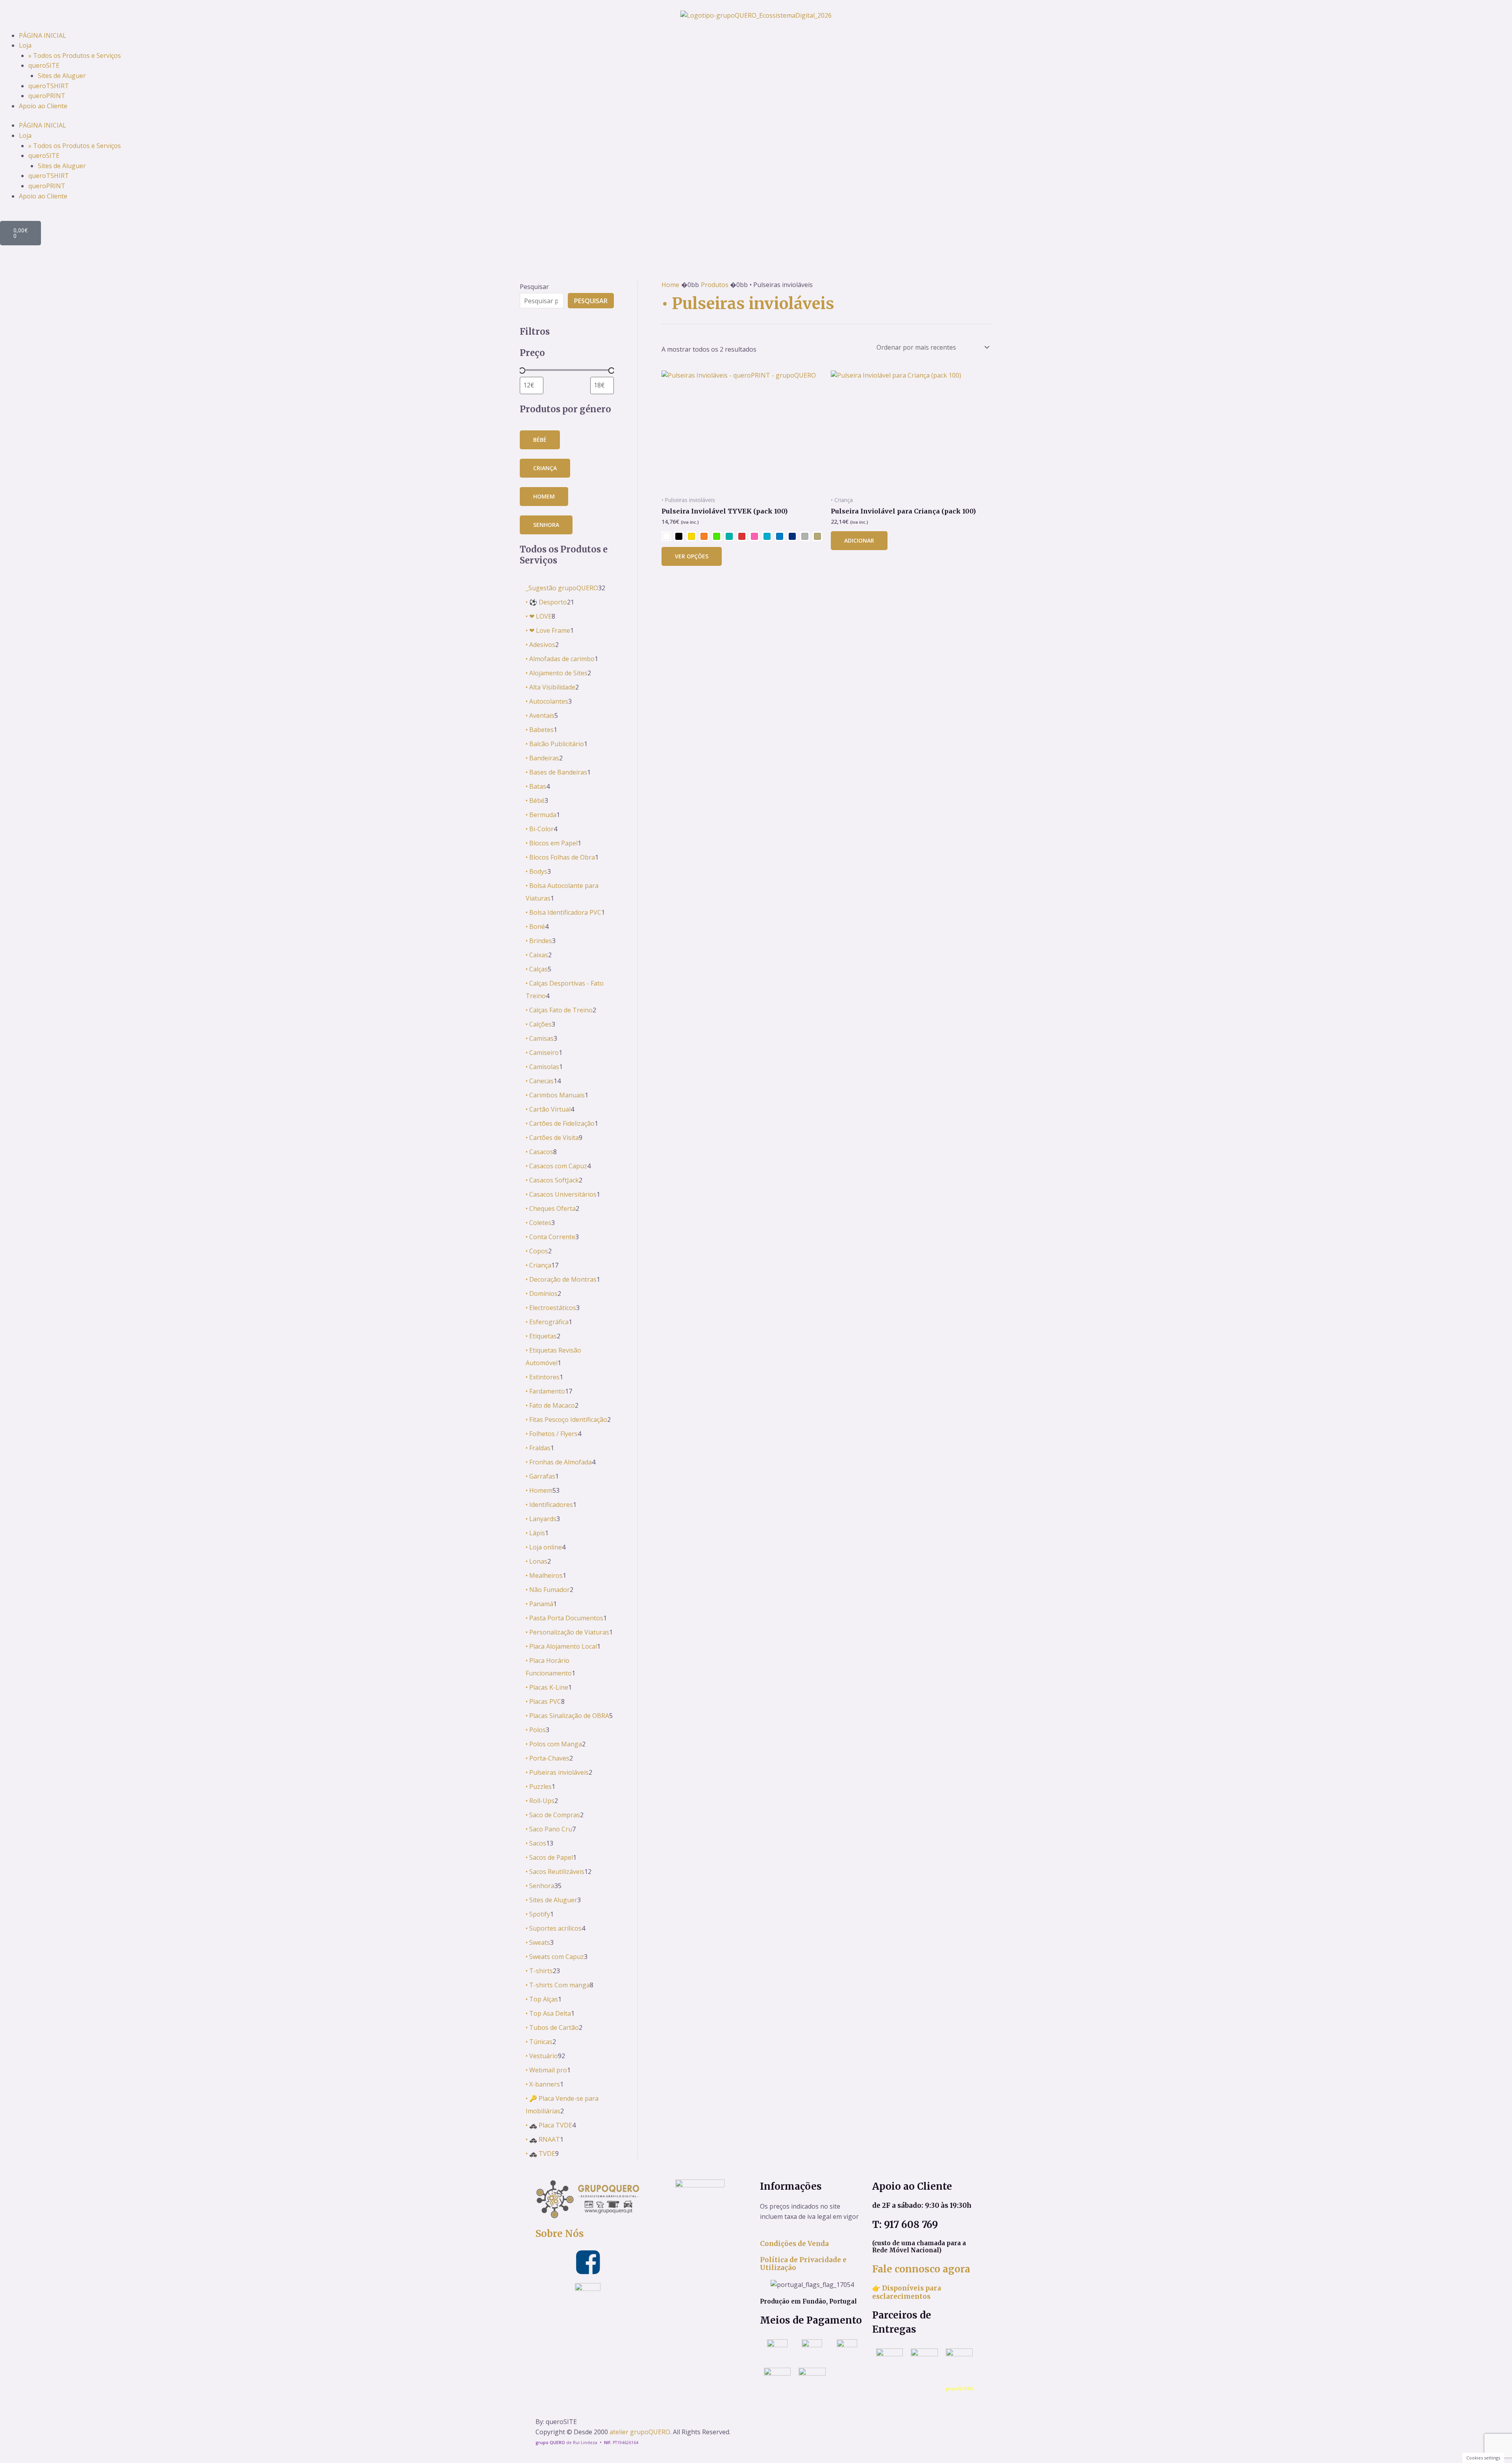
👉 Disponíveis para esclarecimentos (907, 2292)
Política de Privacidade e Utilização (803, 2264)
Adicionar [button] (859, 540)
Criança (545, 468)
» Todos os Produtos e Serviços (75, 56)
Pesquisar (534, 287)
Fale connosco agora (921, 2269)
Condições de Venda (794, 2244)
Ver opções (692, 556)
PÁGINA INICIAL (43, 35)
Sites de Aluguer (62, 76)
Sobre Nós (560, 2234)
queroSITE (44, 65)
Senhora (546, 525)
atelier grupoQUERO (640, 2432)
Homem (544, 496)
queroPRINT (47, 96)
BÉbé (540, 440)
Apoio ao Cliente (43, 106)
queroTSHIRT (49, 86)
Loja (25, 45)
